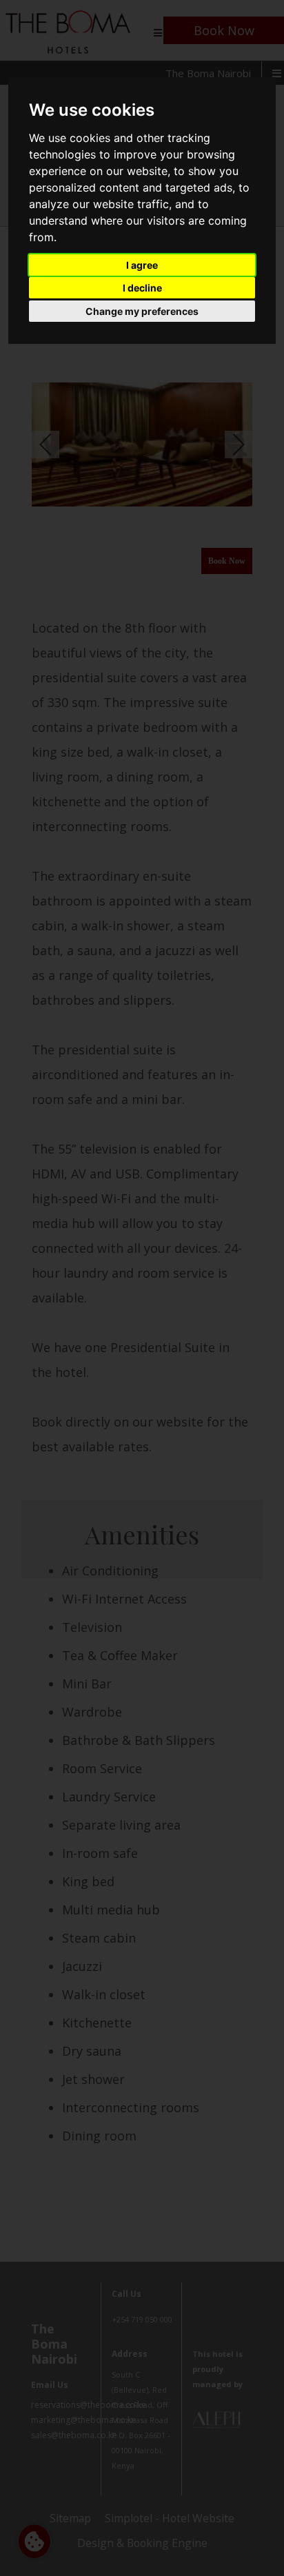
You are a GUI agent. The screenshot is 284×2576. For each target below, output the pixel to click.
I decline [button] (142, 288)
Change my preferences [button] (142, 311)
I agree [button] (142, 265)
